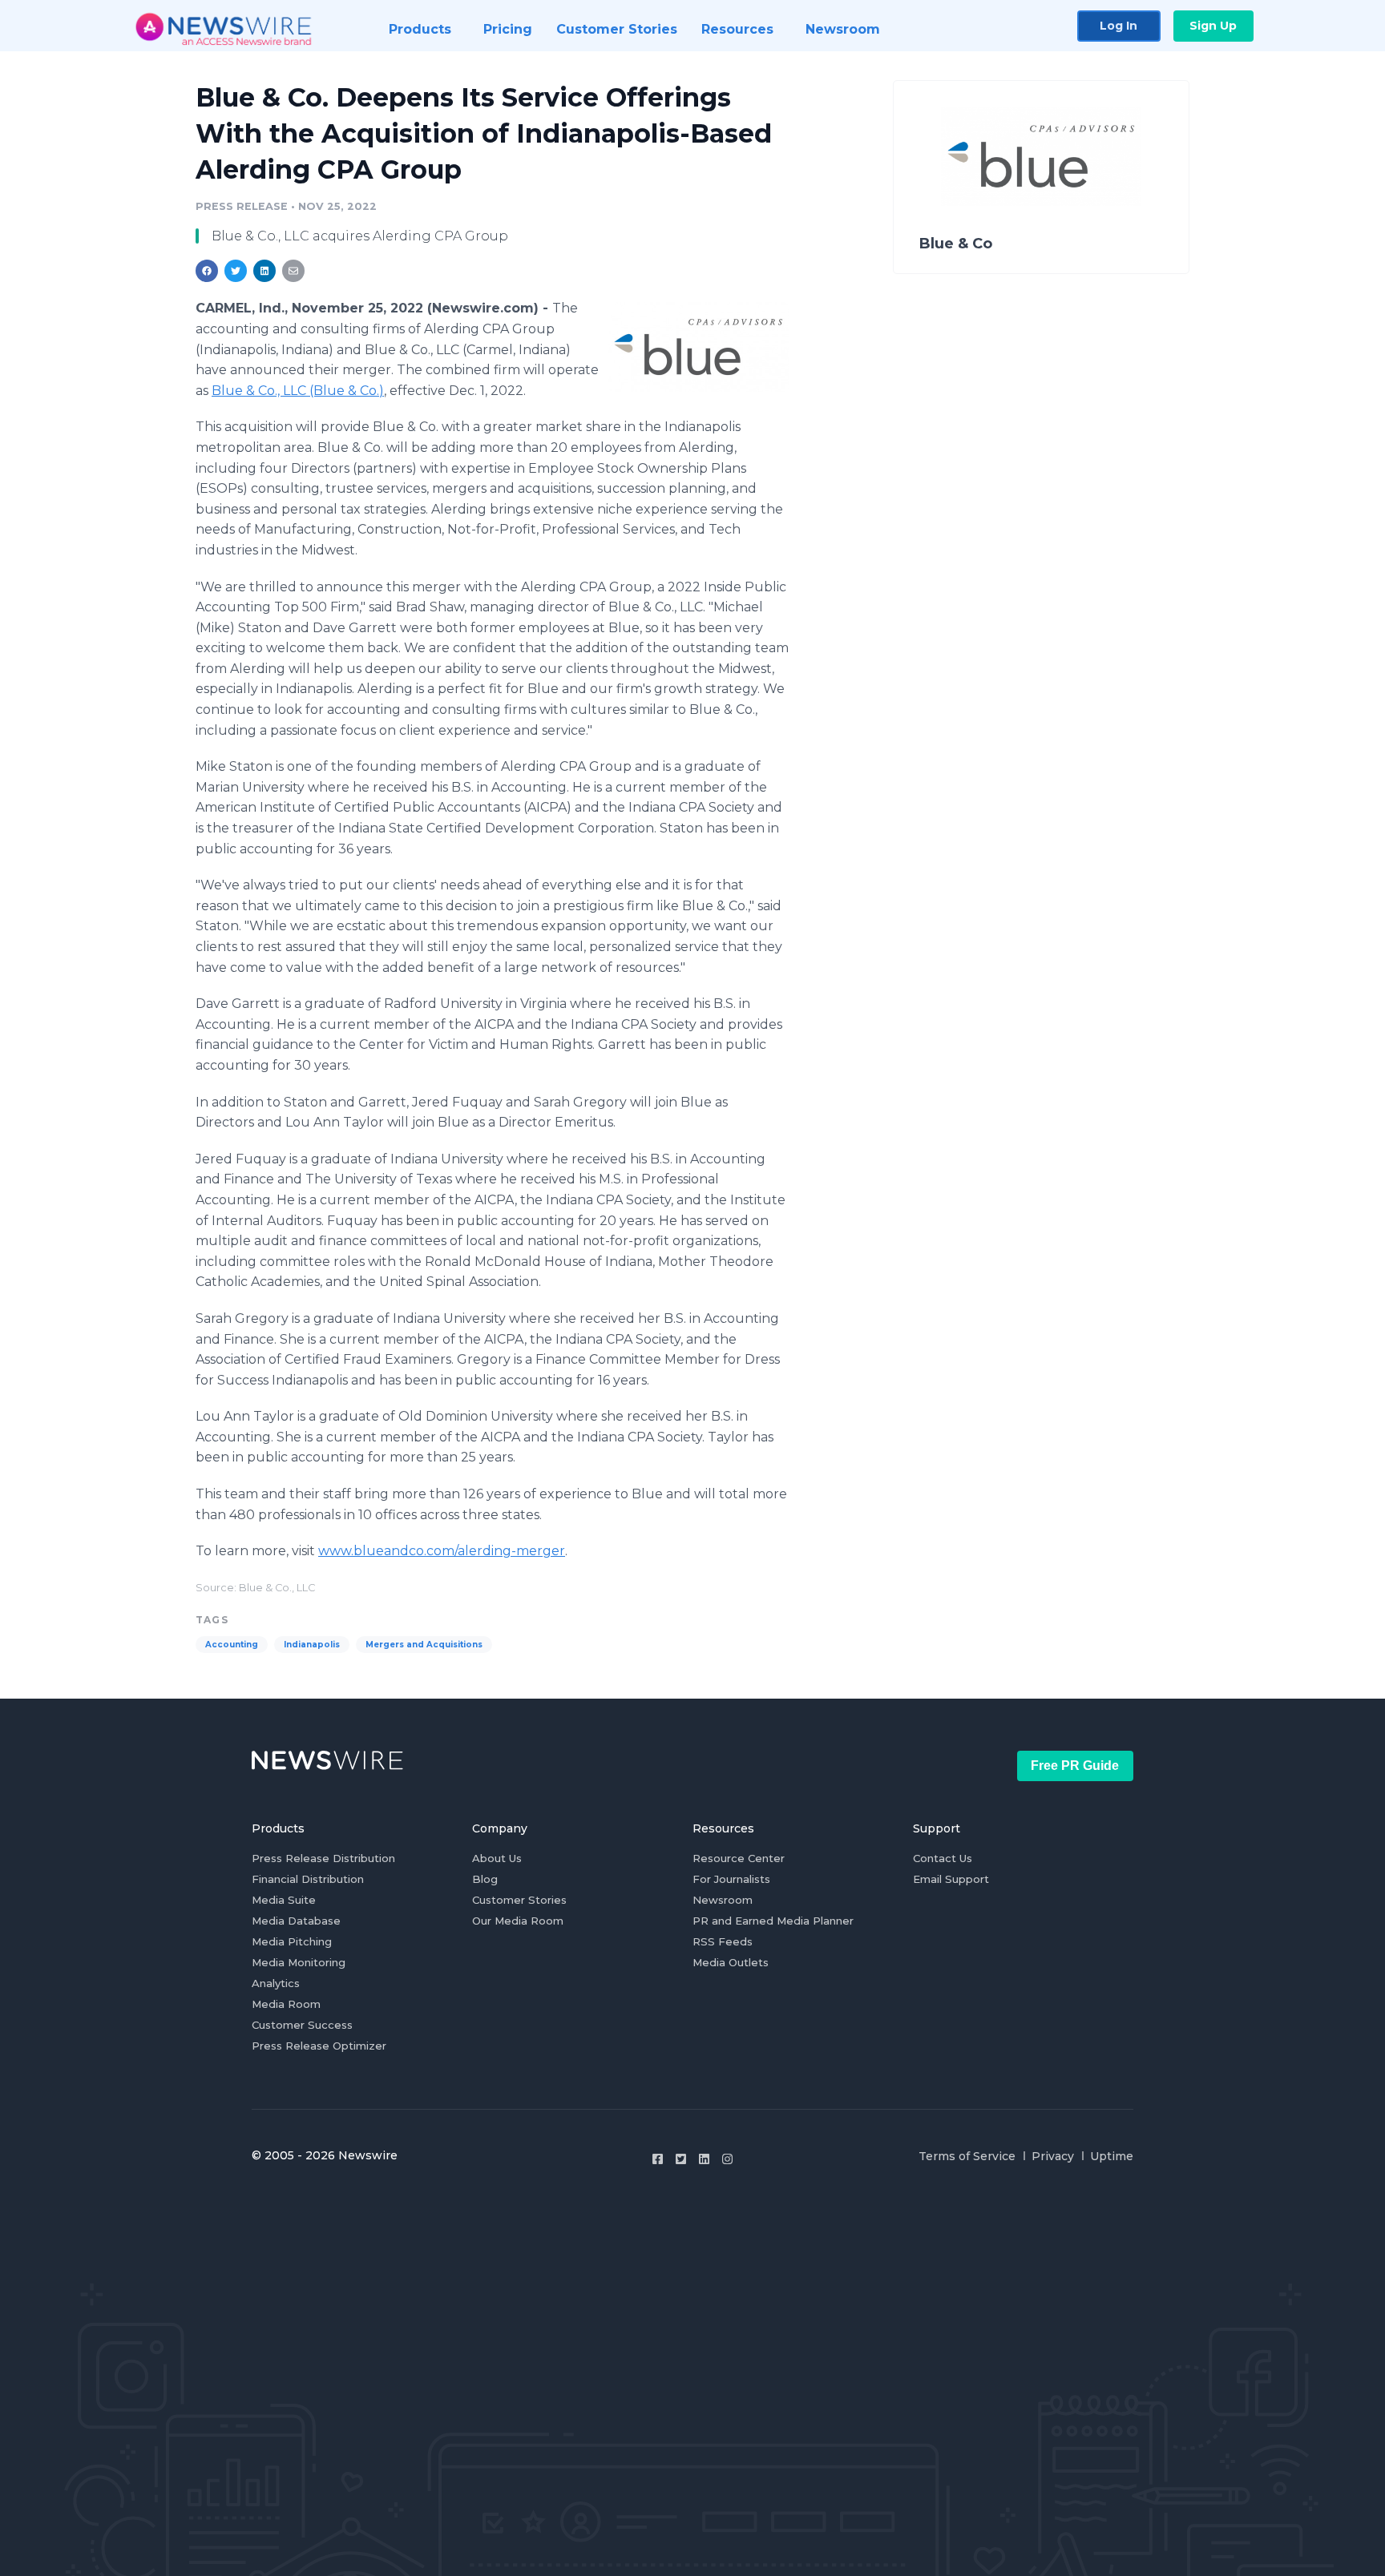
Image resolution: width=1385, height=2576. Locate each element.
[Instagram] (727, 2159)
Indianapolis (312, 1645)
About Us (497, 1858)
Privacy (1053, 2156)
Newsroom (723, 1900)
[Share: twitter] (236, 271)
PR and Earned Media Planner (773, 1921)
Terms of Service (967, 2156)
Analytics (276, 1983)
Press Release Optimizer (319, 2046)
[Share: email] (293, 271)
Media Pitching (292, 1941)
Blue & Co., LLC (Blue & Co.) (298, 391)
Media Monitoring (299, 1962)
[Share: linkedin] (265, 271)
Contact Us (943, 1858)
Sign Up (1213, 26)
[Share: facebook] (207, 271)
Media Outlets (731, 1962)
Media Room (286, 2004)
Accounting (232, 1645)
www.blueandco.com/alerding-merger (442, 1551)
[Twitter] (681, 2159)
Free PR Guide (1075, 1766)
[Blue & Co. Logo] (699, 347)
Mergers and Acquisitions (424, 1645)
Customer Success (302, 2025)
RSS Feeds (723, 1941)
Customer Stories (519, 1900)
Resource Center (739, 1858)
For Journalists (731, 1879)
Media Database (296, 1921)
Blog (485, 1879)
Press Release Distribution (323, 1858)
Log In (1118, 26)
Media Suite (284, 1900)
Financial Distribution (308, 1879)
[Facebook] (658, 2159)
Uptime (1112, 2156)
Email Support (951, 1879)
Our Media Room (518, 1921)
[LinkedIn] (704, 2159)
